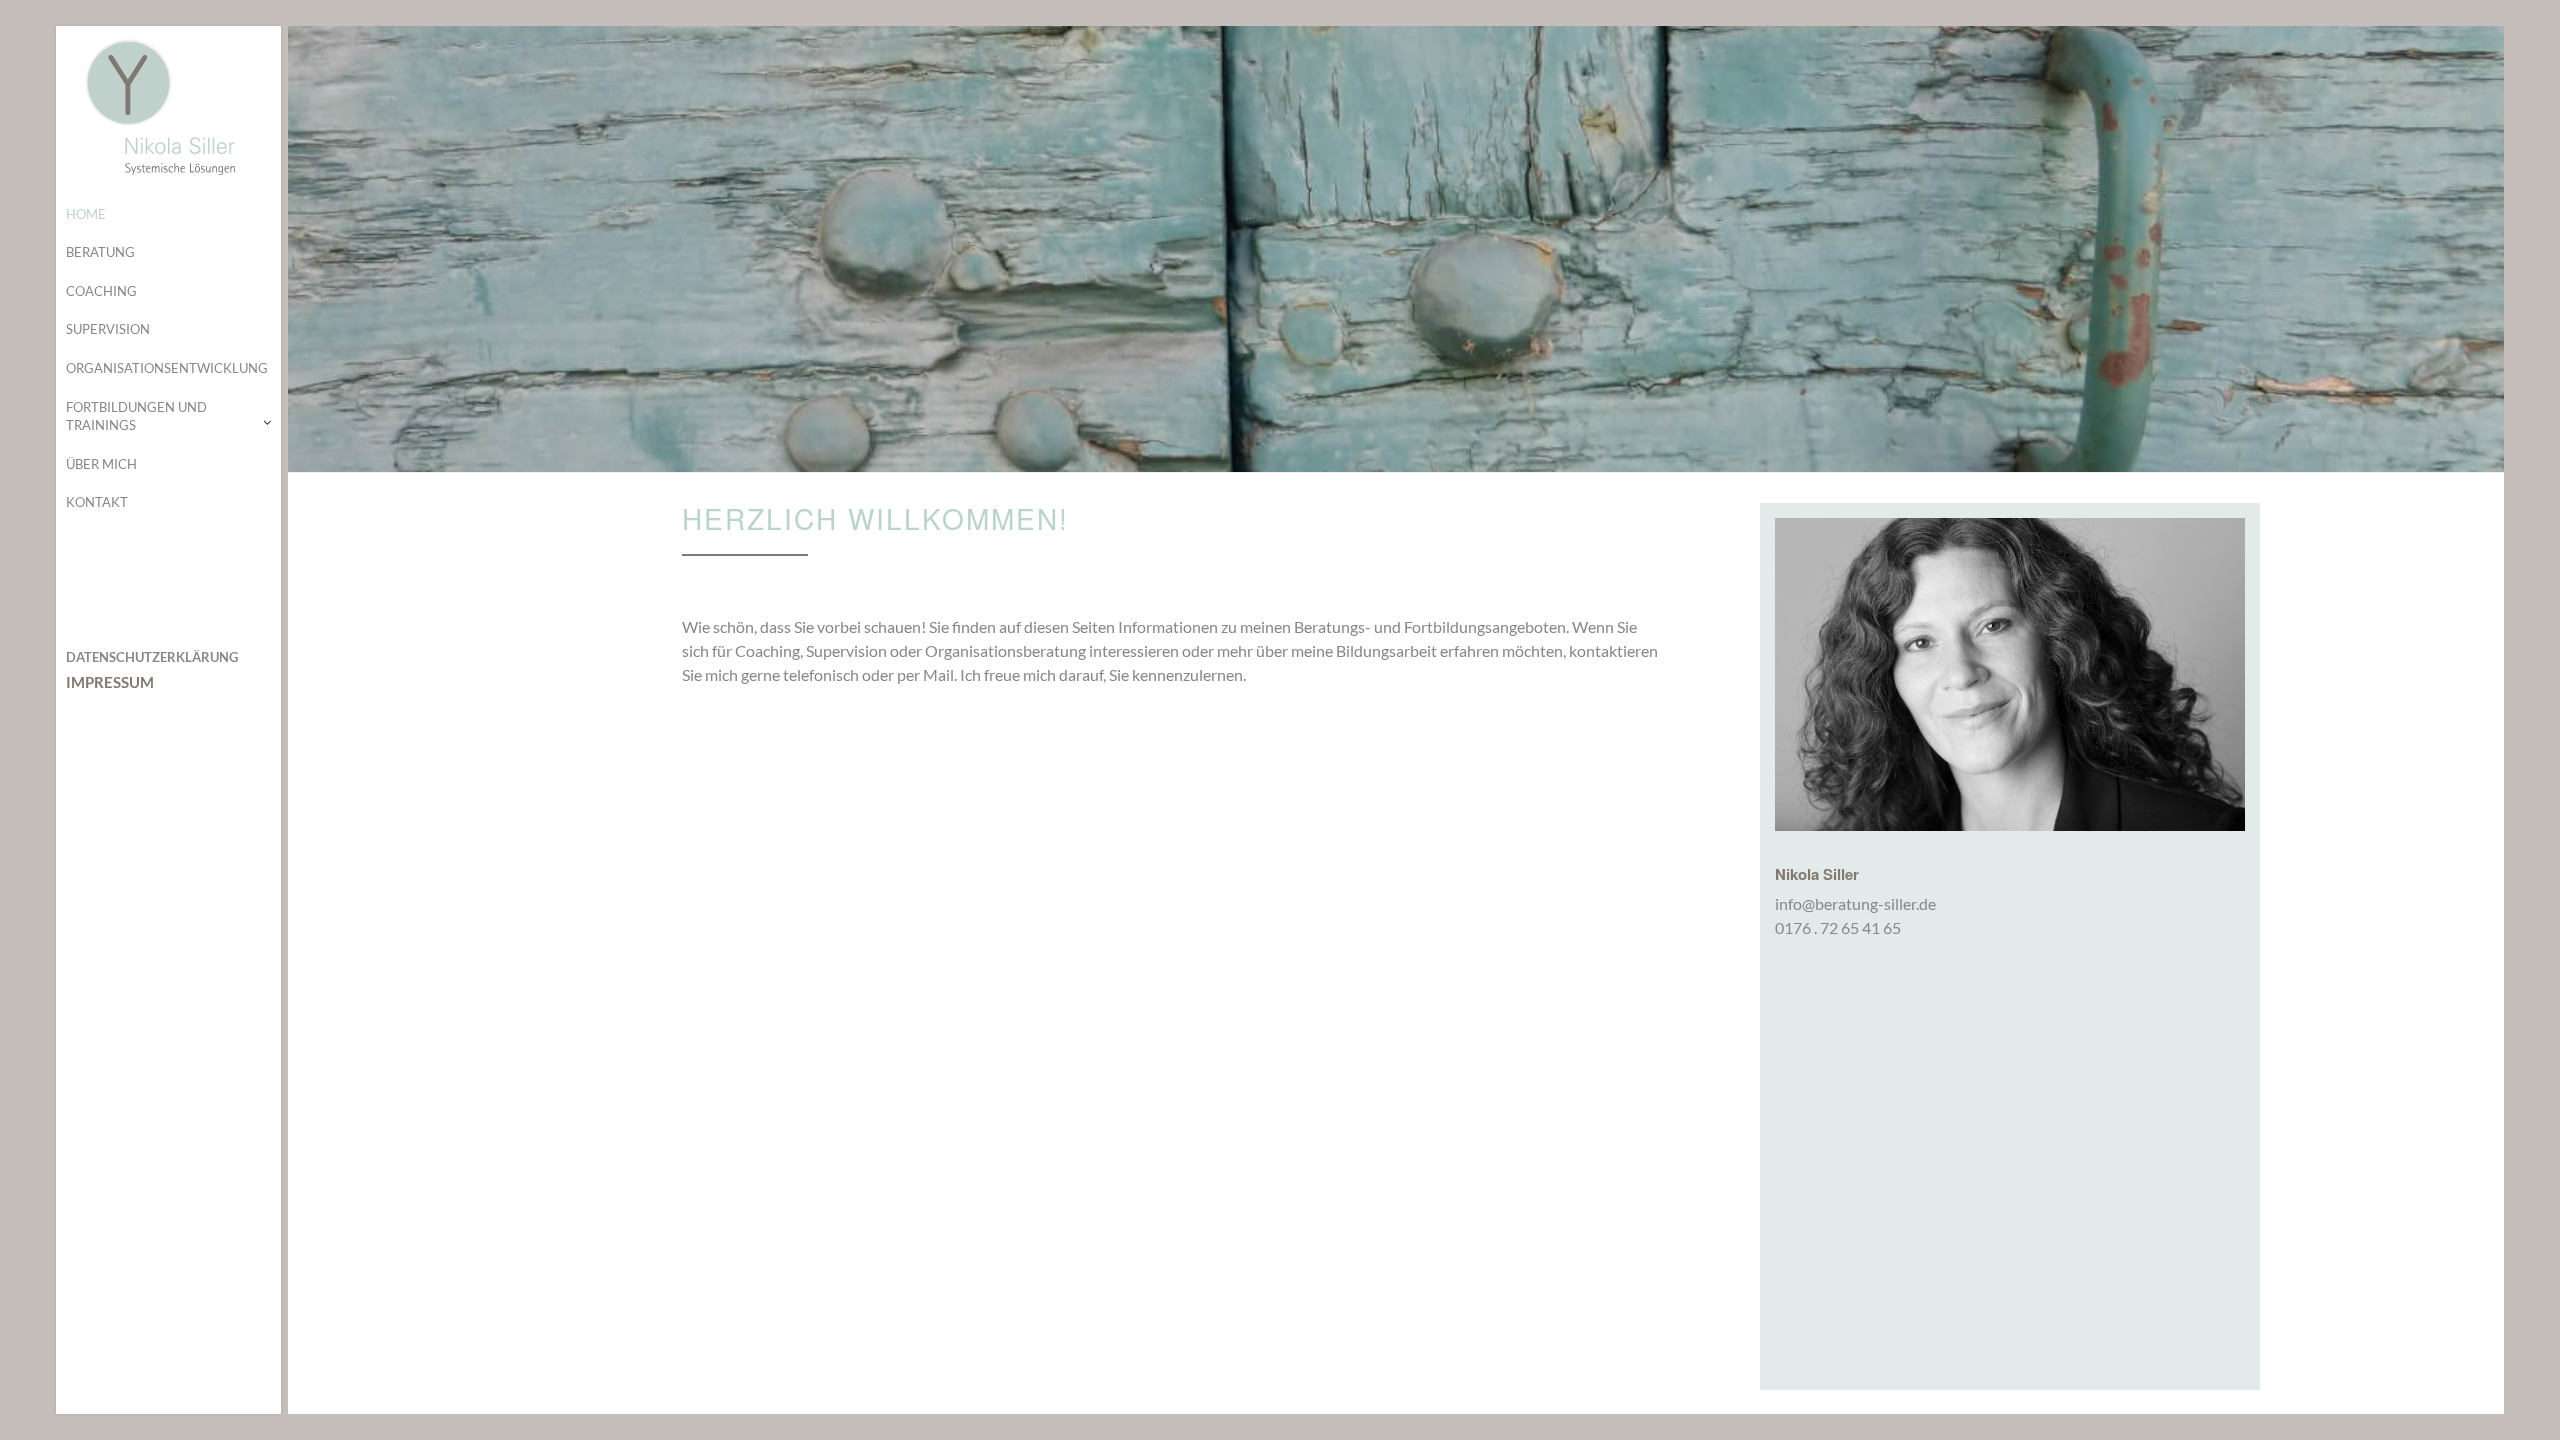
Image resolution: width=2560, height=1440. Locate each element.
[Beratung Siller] (168, 106)
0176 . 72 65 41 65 (1838, 927)
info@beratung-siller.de (1855, 903)
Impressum (110, 682)
